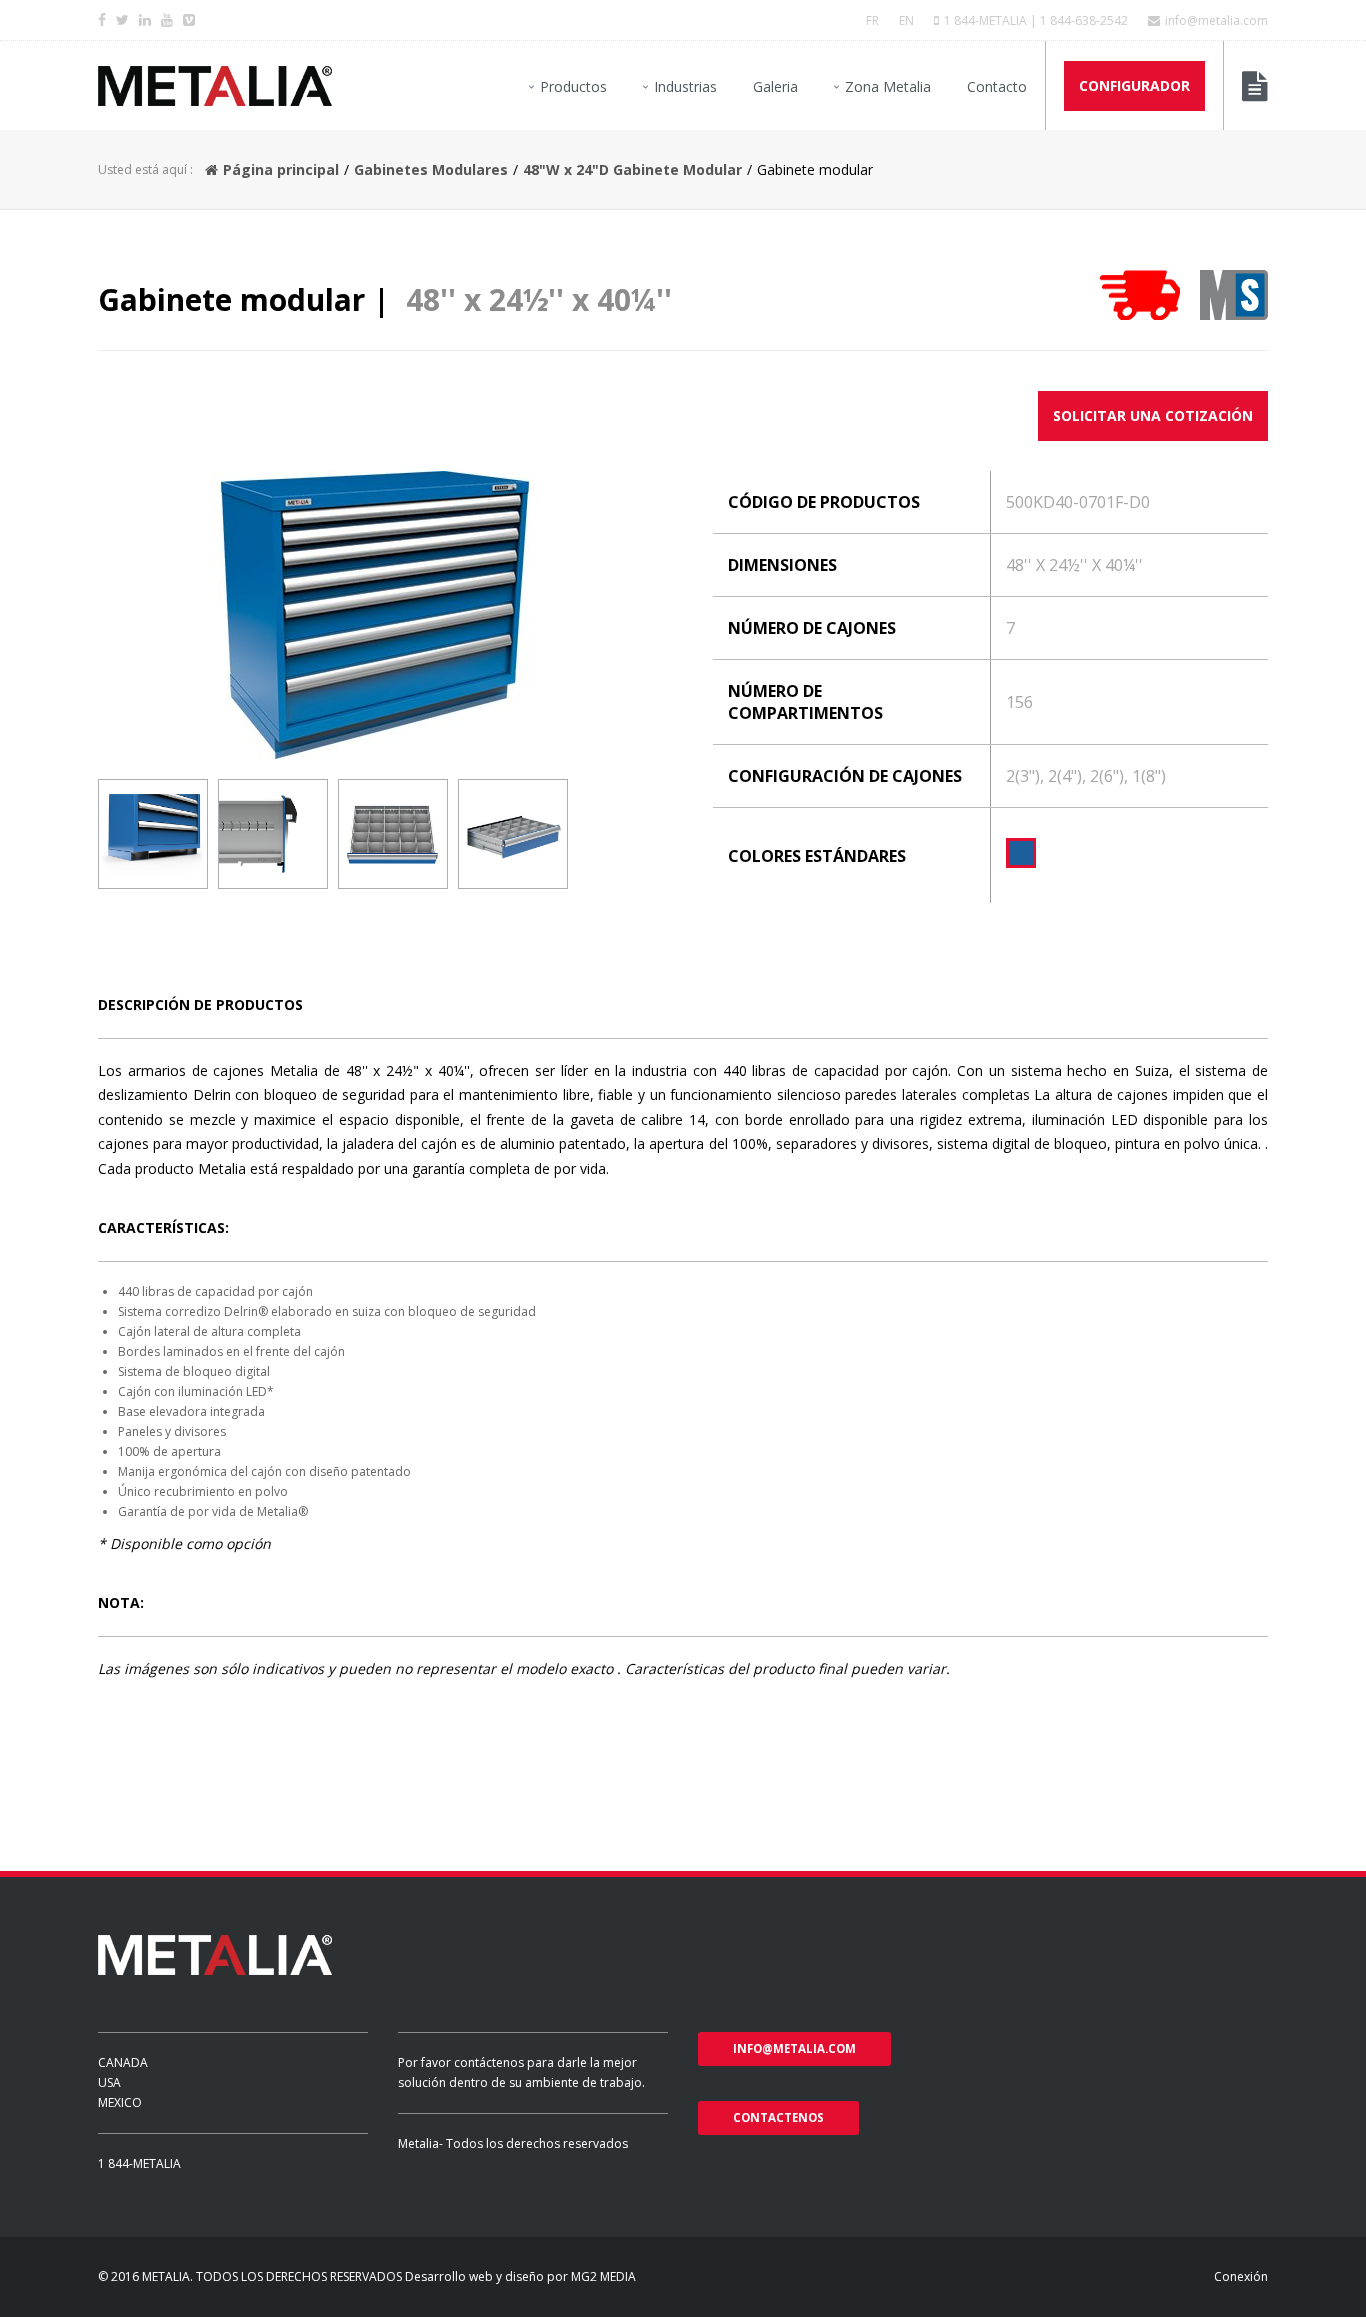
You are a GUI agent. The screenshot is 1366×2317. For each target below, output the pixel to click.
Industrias (685, 86)
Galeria (775, 86)
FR (872, 20)
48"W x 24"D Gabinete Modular (632, 169)
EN (906, 20)
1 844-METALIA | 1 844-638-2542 (1036, 20)
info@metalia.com (1216, 20)
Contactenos (778, 2117)
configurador (1134, 85)
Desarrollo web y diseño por (486, 2276)
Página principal (281, 169)
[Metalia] (215, 86)
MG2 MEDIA (603, 2276)
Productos (573, 86)
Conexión (1241, 2276)
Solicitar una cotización (1153, 415)
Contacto (997, 86)
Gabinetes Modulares (431, 169)
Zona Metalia (888, 86)
